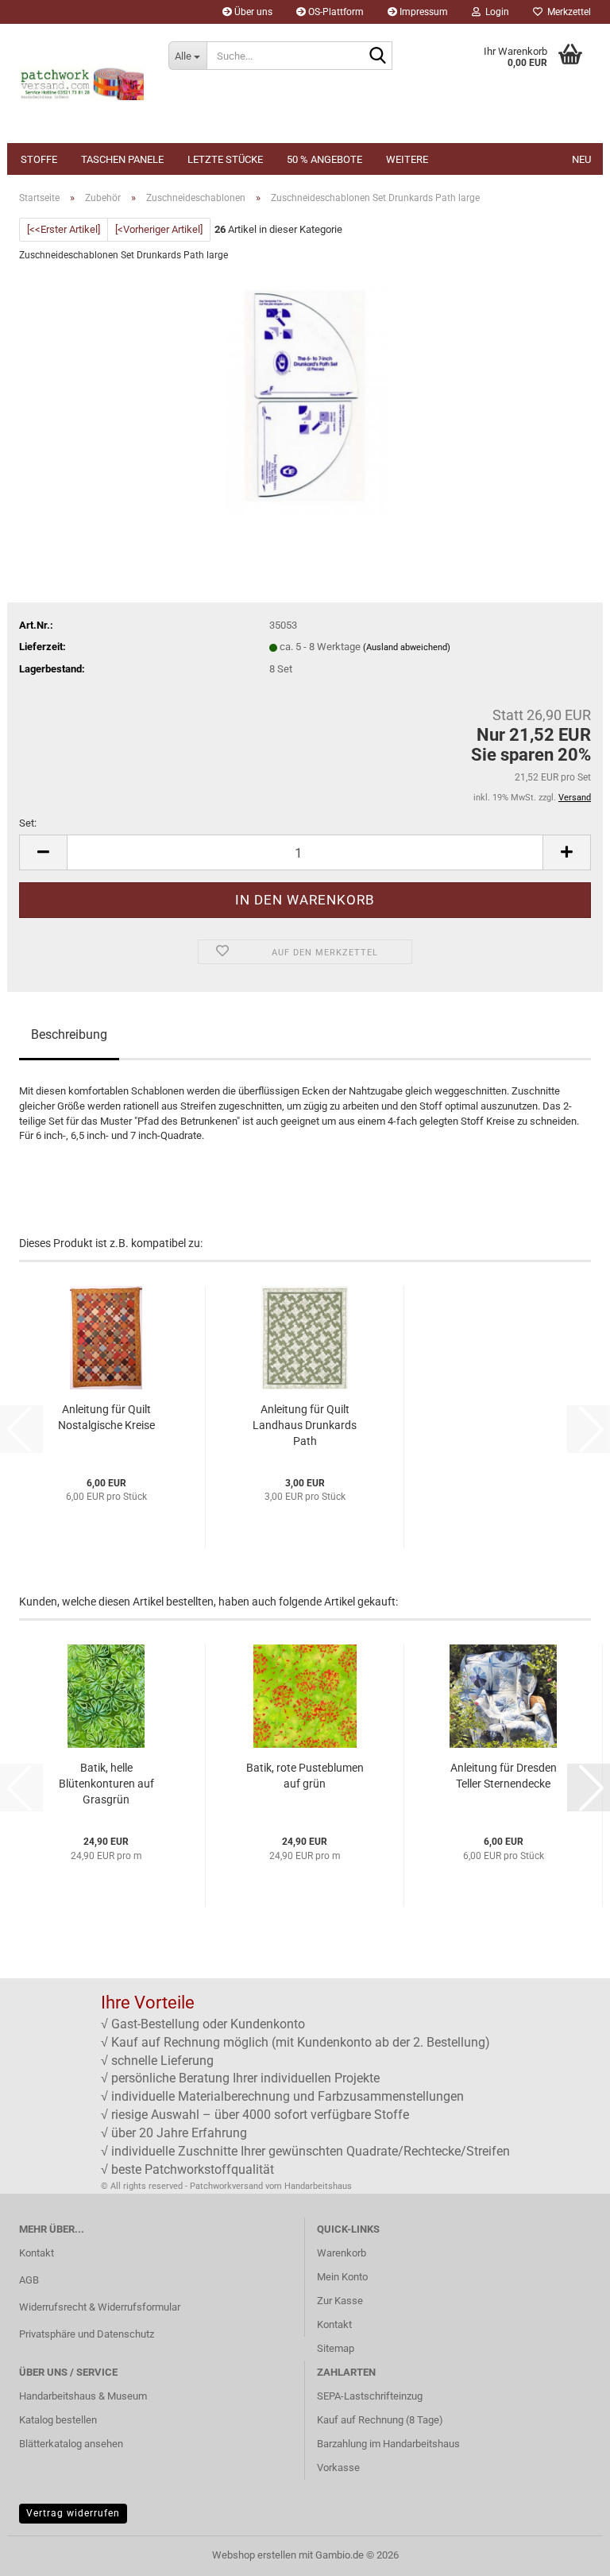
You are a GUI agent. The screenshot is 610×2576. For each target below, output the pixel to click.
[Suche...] (377, 56)
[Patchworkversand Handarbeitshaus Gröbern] (82, 83)
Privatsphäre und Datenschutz (87, 2334)
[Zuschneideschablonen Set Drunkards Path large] (305, 395)
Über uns (252, 12)
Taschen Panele (122, 159)
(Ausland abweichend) (407, 647)
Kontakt (37, 2253)
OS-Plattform (335, 12)
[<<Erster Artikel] (64, 229)
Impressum (423, 12)
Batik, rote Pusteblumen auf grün (305, 1776)
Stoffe (39, 159)
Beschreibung (69, 1034)
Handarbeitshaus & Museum (83, 2396)
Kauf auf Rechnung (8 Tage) (380, 2420)
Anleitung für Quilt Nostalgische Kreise (106, 1417)
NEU (581, 159)
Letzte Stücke (225, 159)
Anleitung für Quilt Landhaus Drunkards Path (305, 1425)
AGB (29, 2280)
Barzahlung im (350, 2444)
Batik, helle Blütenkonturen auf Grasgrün (106, 1784)
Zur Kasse (340, 2301)
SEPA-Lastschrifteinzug (370, 2396)
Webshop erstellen (254, 2555)
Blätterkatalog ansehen (71, 2444)
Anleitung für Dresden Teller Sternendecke (504, 1776)
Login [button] (495, 12)
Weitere (407, 159)
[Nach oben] (566, 2552)
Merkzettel (567, 12)
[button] (43, 852)
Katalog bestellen (58, 2420)
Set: (28, 823)
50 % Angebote (324, 159)
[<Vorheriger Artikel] (159, 229)
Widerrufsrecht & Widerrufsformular (100, 2307)
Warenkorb (342, 2253)
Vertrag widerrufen (73, 2513)
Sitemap (336, 2348)
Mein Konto (342, 2277)
